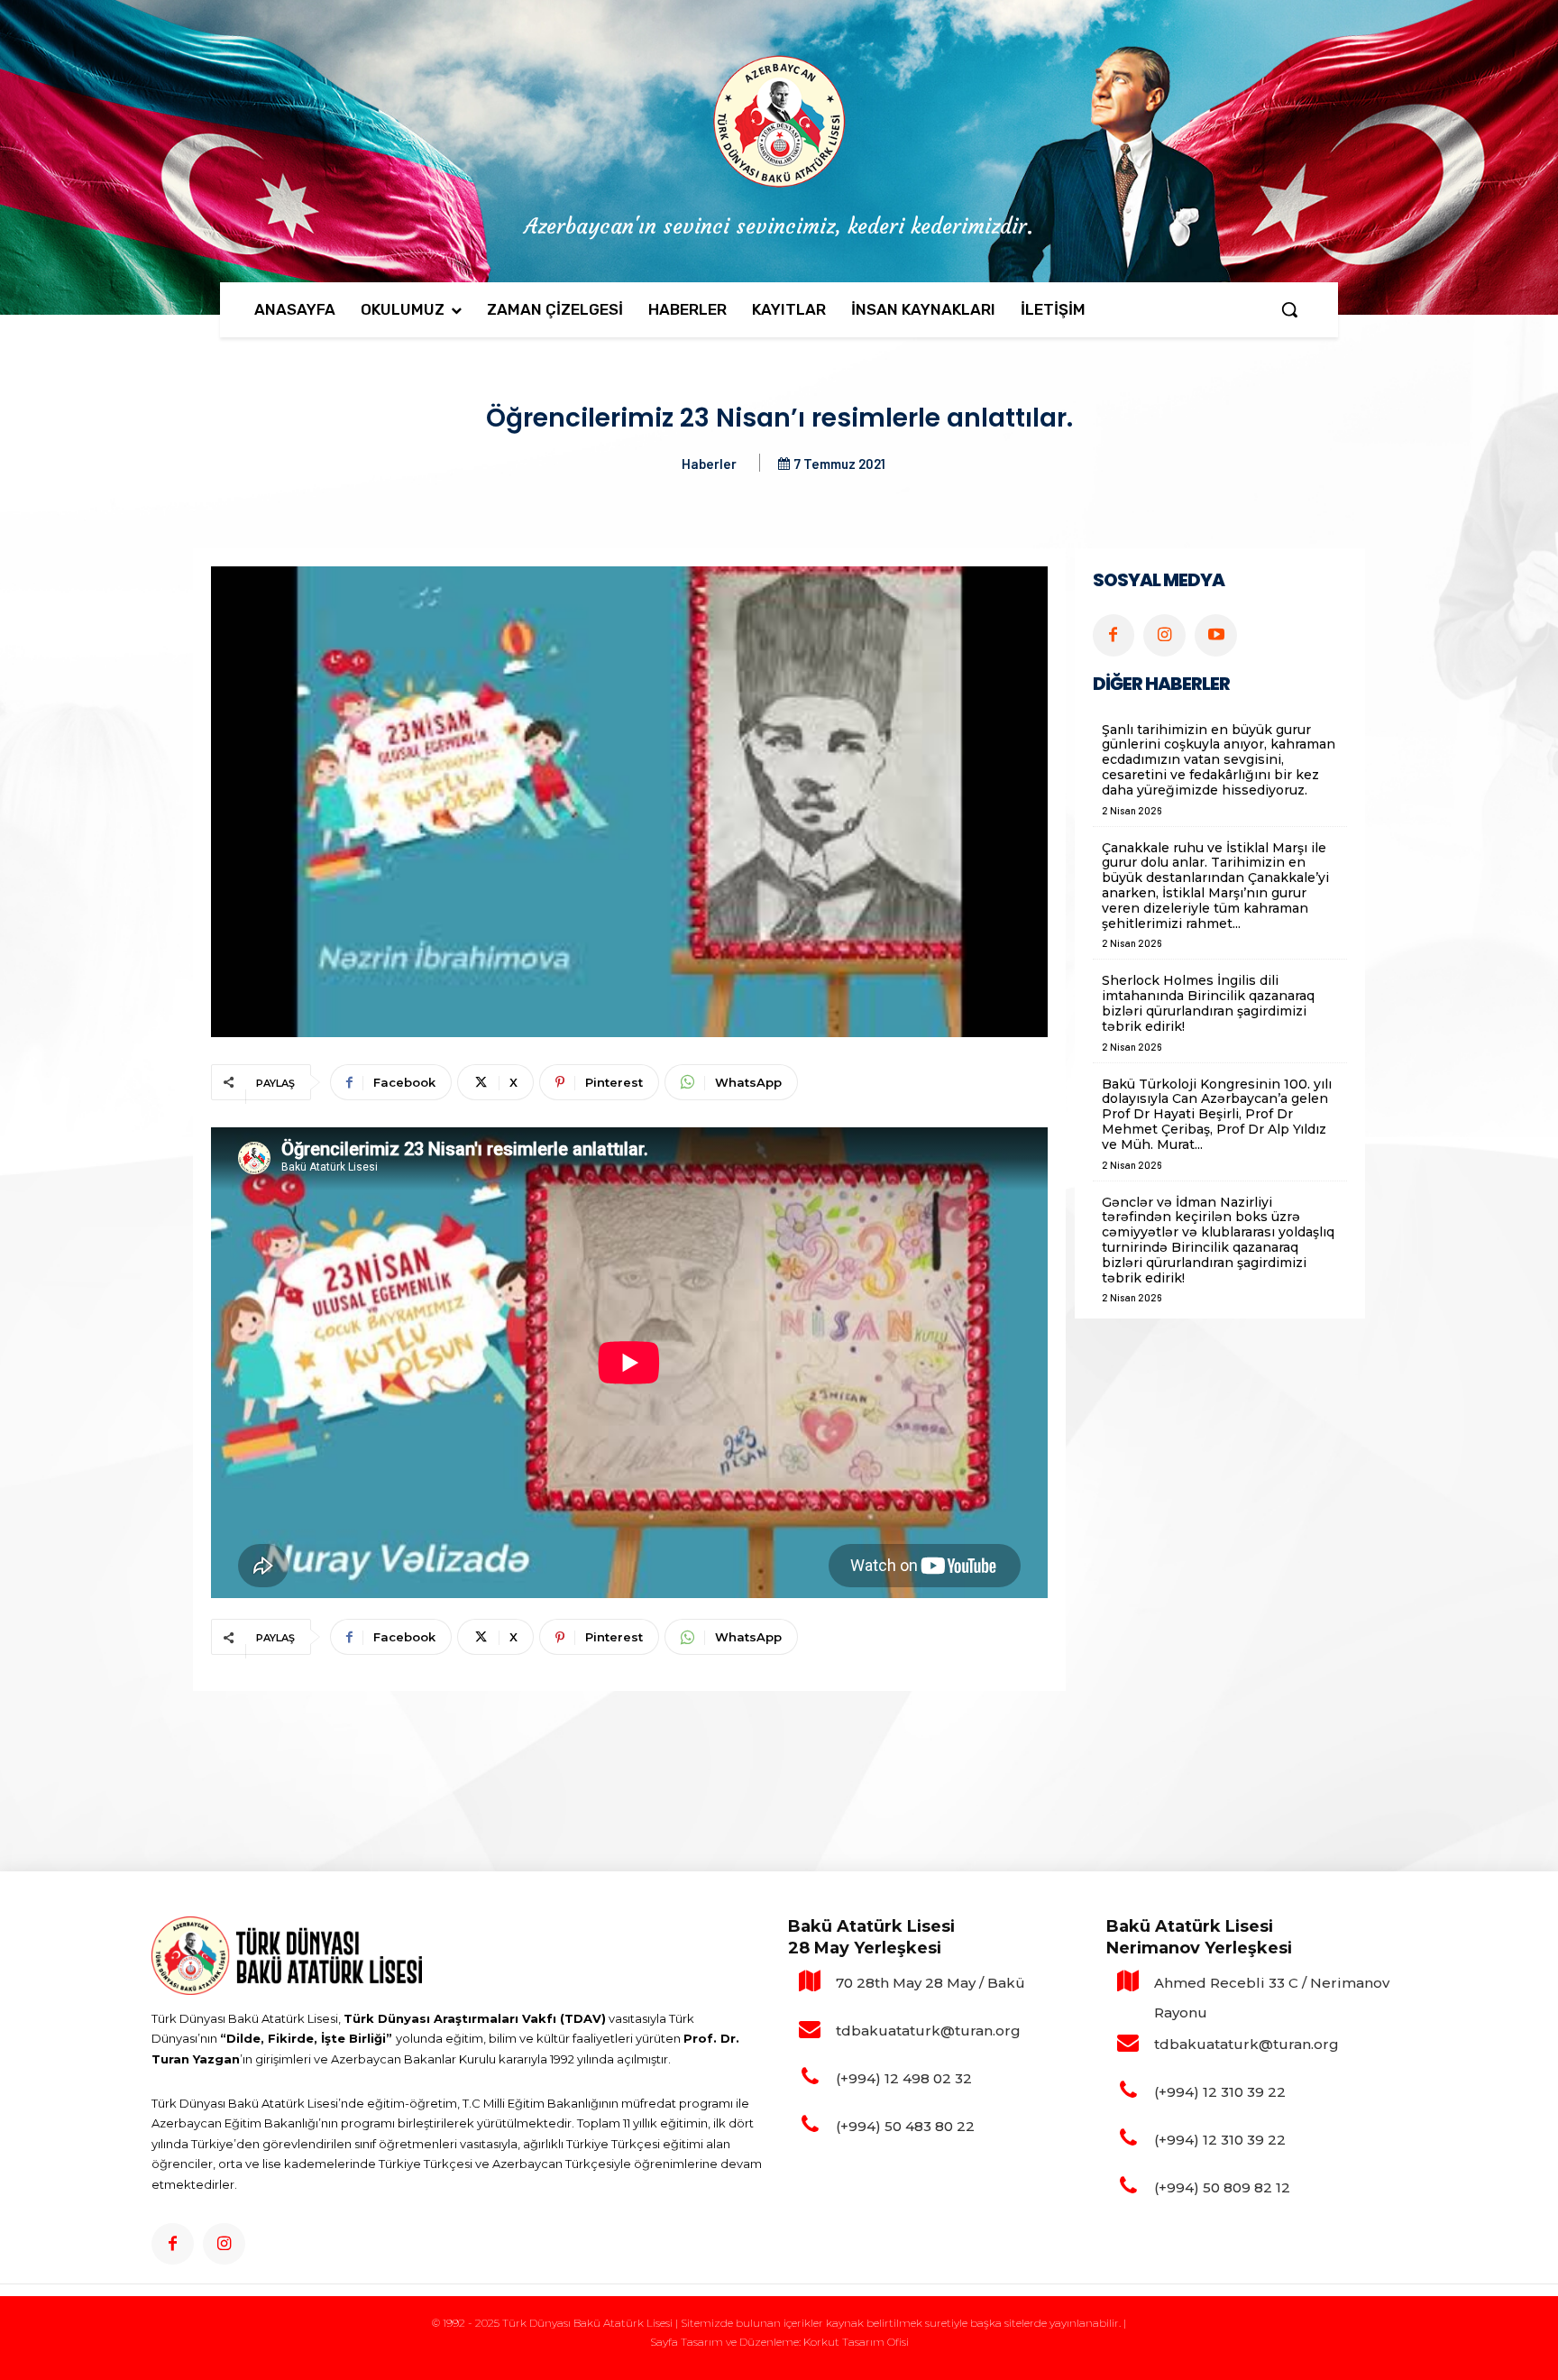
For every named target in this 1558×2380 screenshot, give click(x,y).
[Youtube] (1216, 635)
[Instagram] (1164, 635)
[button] (1289, 309)
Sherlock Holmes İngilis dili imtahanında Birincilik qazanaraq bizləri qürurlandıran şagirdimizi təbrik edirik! (1208, 1003)
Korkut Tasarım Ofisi (856, 2342)
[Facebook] (1114, 635)
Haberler (709, 464)
